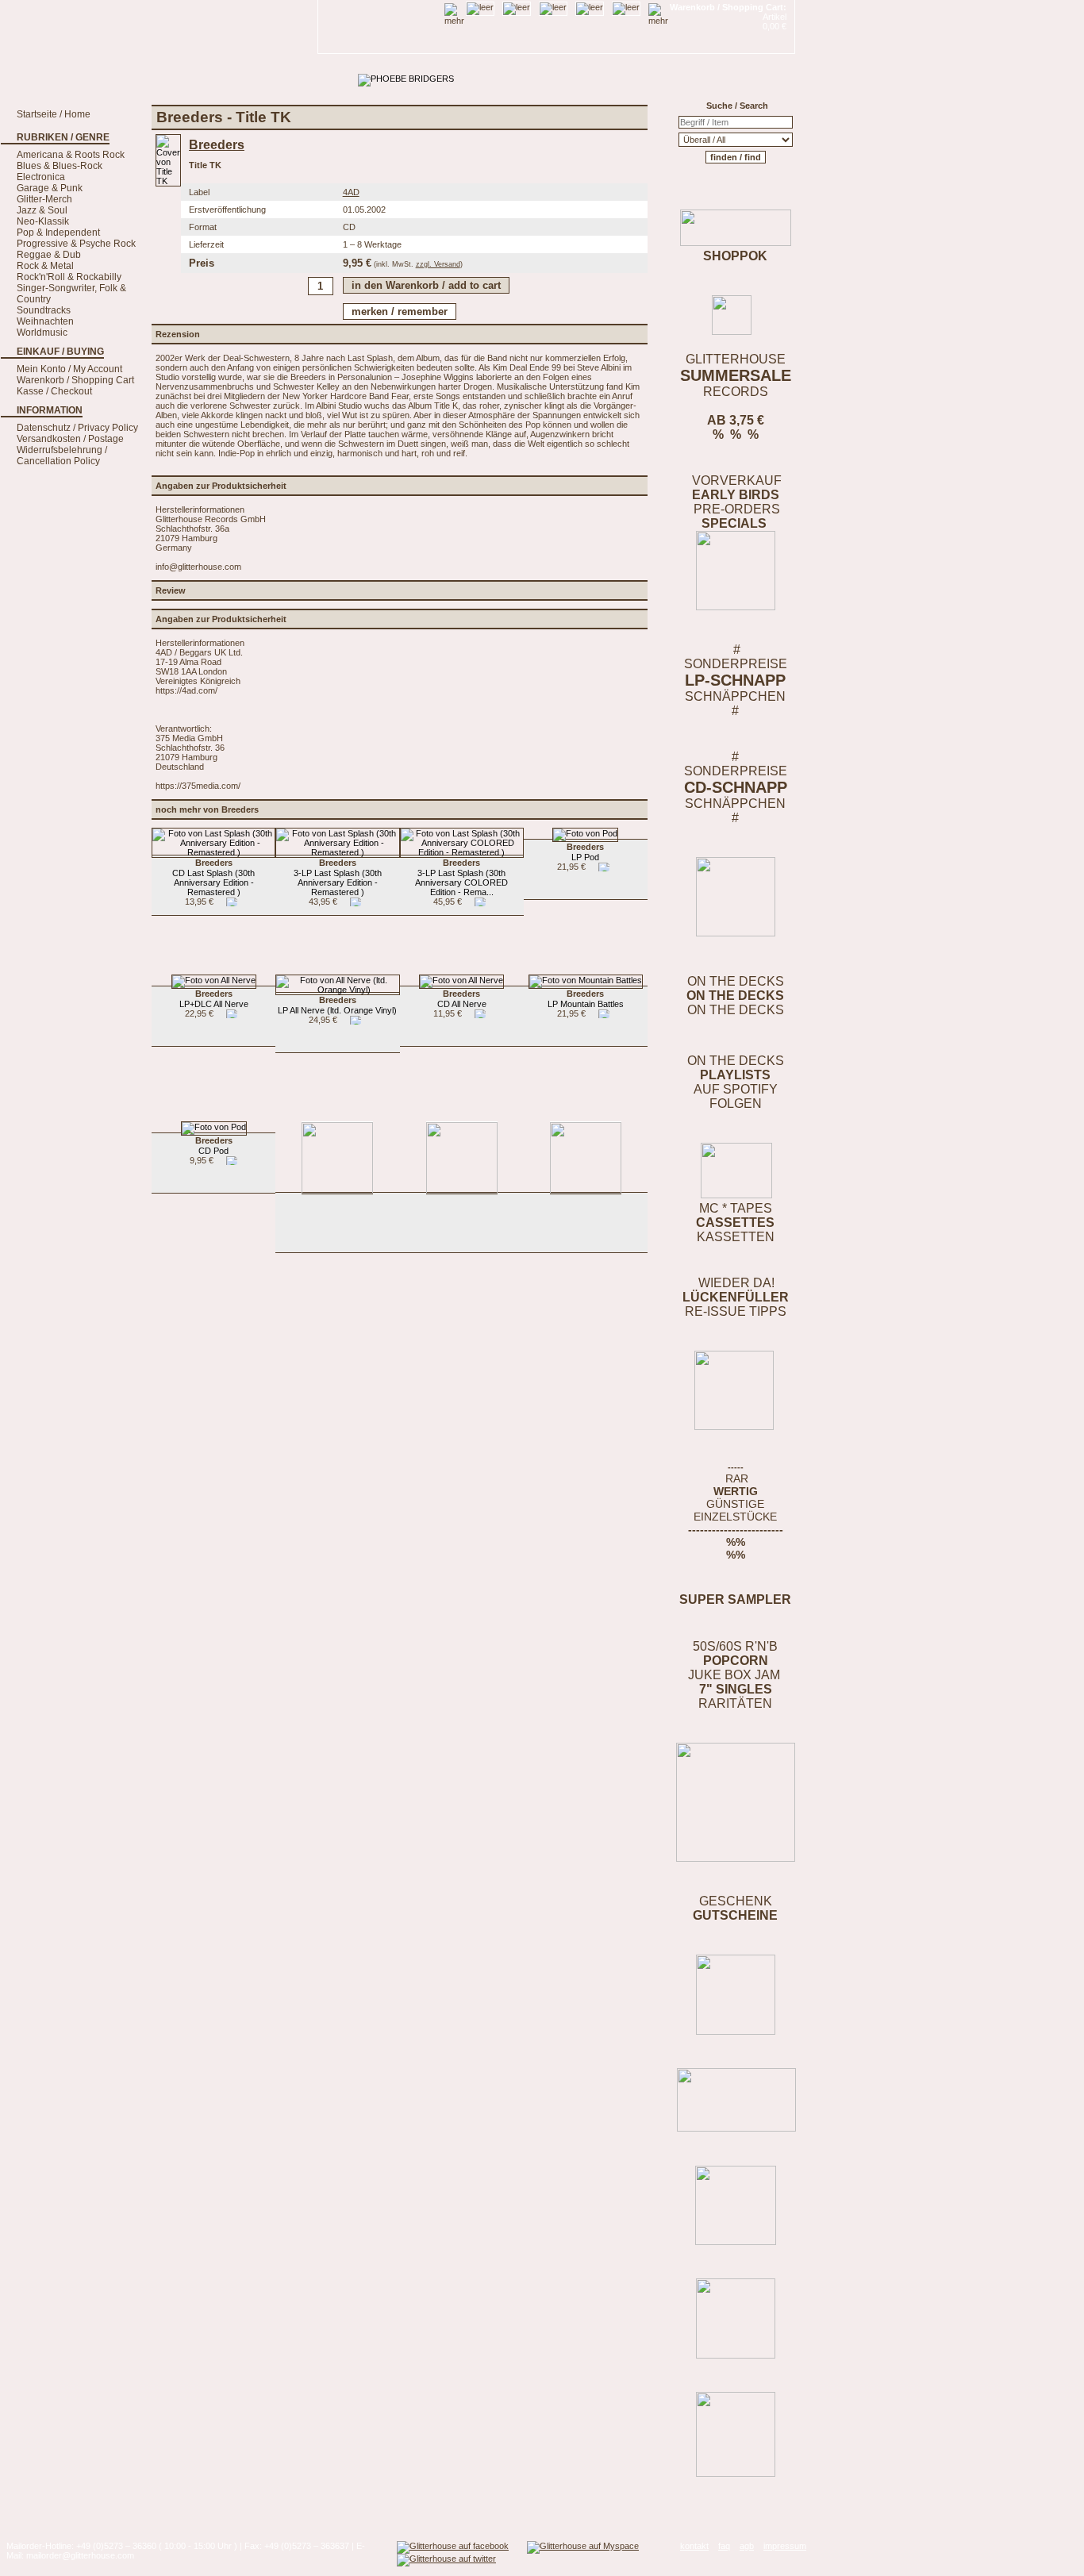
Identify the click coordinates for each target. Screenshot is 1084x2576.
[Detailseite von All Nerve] (214, 980)
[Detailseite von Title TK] (168, 181)
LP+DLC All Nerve (214, 999)
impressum (785, 2546)
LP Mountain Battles (586, 999)
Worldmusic (42, 333)
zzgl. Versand (438, 264)
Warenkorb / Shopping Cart (75, 380)
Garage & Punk (50, 188)
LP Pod (585, 852)
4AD (351, 192)
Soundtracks (44, 310)
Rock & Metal (45, 266)
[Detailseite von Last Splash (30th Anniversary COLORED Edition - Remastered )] (462, 852)
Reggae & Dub (49, 255)
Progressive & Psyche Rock (76, 244)
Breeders (217, 145)
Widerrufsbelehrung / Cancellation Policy (62, 456)
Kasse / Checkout (54, 391)
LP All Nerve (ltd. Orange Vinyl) (337, 1005)
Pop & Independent (58, 233)
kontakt (694, 2546)
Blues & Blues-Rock (60, 166)
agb (747, 2546)
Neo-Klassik (43, 221)
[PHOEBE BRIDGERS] (406, 79)
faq (724, 2546)
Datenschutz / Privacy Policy (77, 428)
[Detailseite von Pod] (585, 833)
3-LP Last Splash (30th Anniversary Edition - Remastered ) (338, 877)
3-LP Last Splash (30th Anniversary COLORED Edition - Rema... (461, 877)
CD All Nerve (462, 999)
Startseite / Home (54, 114)
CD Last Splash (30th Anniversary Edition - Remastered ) (213, 877)
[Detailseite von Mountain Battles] (586, 980)
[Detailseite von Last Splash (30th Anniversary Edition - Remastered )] (213, 852)
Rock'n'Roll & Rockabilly (69, 277)
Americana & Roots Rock (71, 155)
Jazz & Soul (42, 210)
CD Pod (214, 1146)
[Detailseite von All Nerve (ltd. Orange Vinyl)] (337, 990)
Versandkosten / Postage (70, 439)
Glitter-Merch (44, 199)
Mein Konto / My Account (69, 369)
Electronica (41, 177)
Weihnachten (45, 321)
